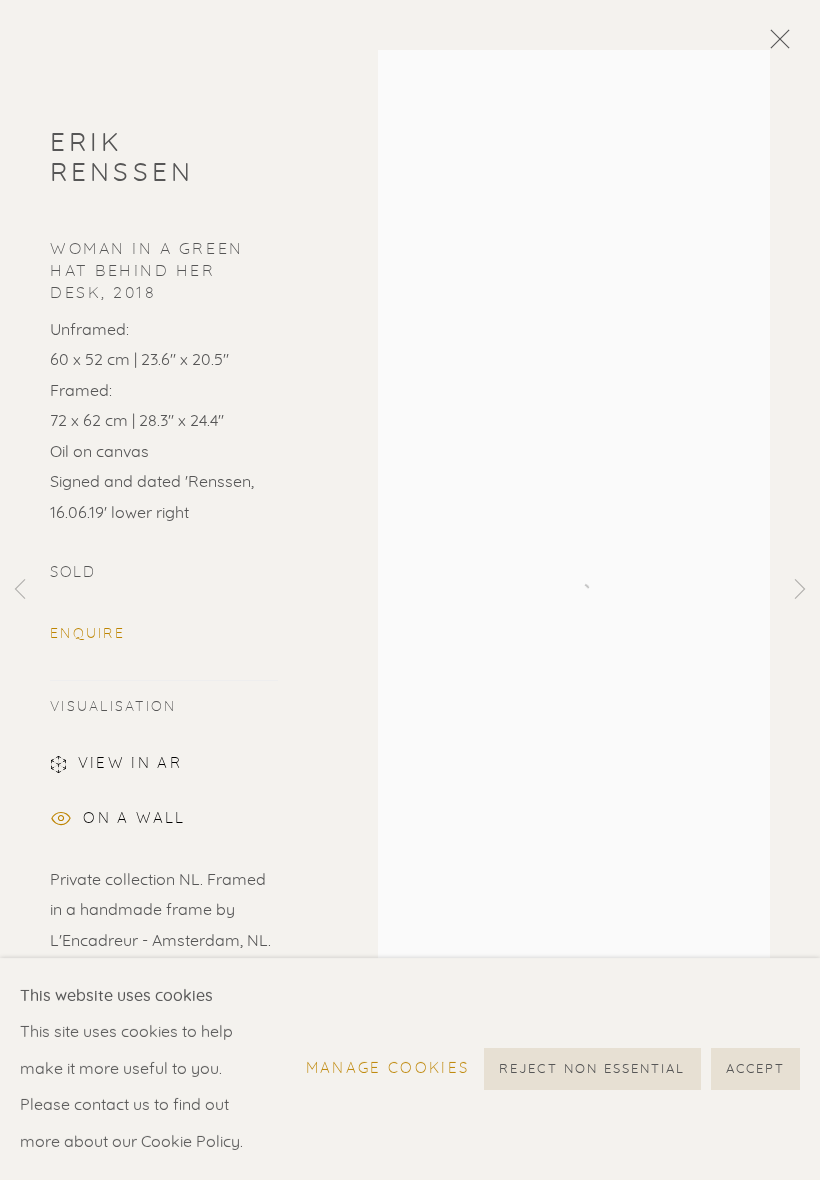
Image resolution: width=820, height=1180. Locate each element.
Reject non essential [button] (592, 1069)
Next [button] (800, 590)
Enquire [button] (87, 634)
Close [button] (775, 45)
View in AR (130, 763)
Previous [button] (20, 590)
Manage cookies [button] (388, 1068)
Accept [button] (755, 1069)
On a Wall (134, 818)
